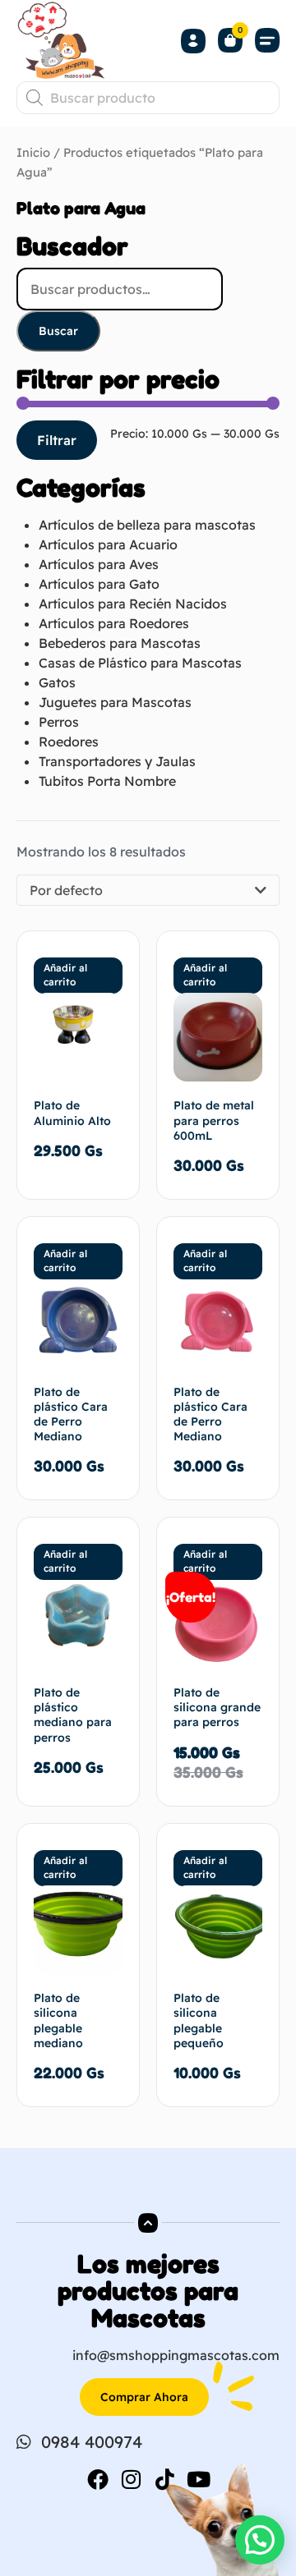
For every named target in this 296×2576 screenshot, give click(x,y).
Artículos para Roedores (114, 623)
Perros (59, 722)
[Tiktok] (165, 2479)
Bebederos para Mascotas (120, 643)
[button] (267, 41)
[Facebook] (98, 2479)
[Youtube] (199, 2479)
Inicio (33, 152)
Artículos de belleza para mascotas (147, 525)
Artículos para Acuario (108, 544)
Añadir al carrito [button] (65, 975)
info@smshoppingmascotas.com (176, 2355)
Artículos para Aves (99, 564)
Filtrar (57, 440)
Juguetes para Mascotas (115, 702)
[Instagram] (132, 2479)
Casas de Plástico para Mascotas (140, 663)
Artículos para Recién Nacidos (133, 604)
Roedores (69, 742)
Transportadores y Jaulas (117, 761)
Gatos (57, 682)
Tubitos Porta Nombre (107, 781)
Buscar (58, 331)
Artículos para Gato (99, 584)
